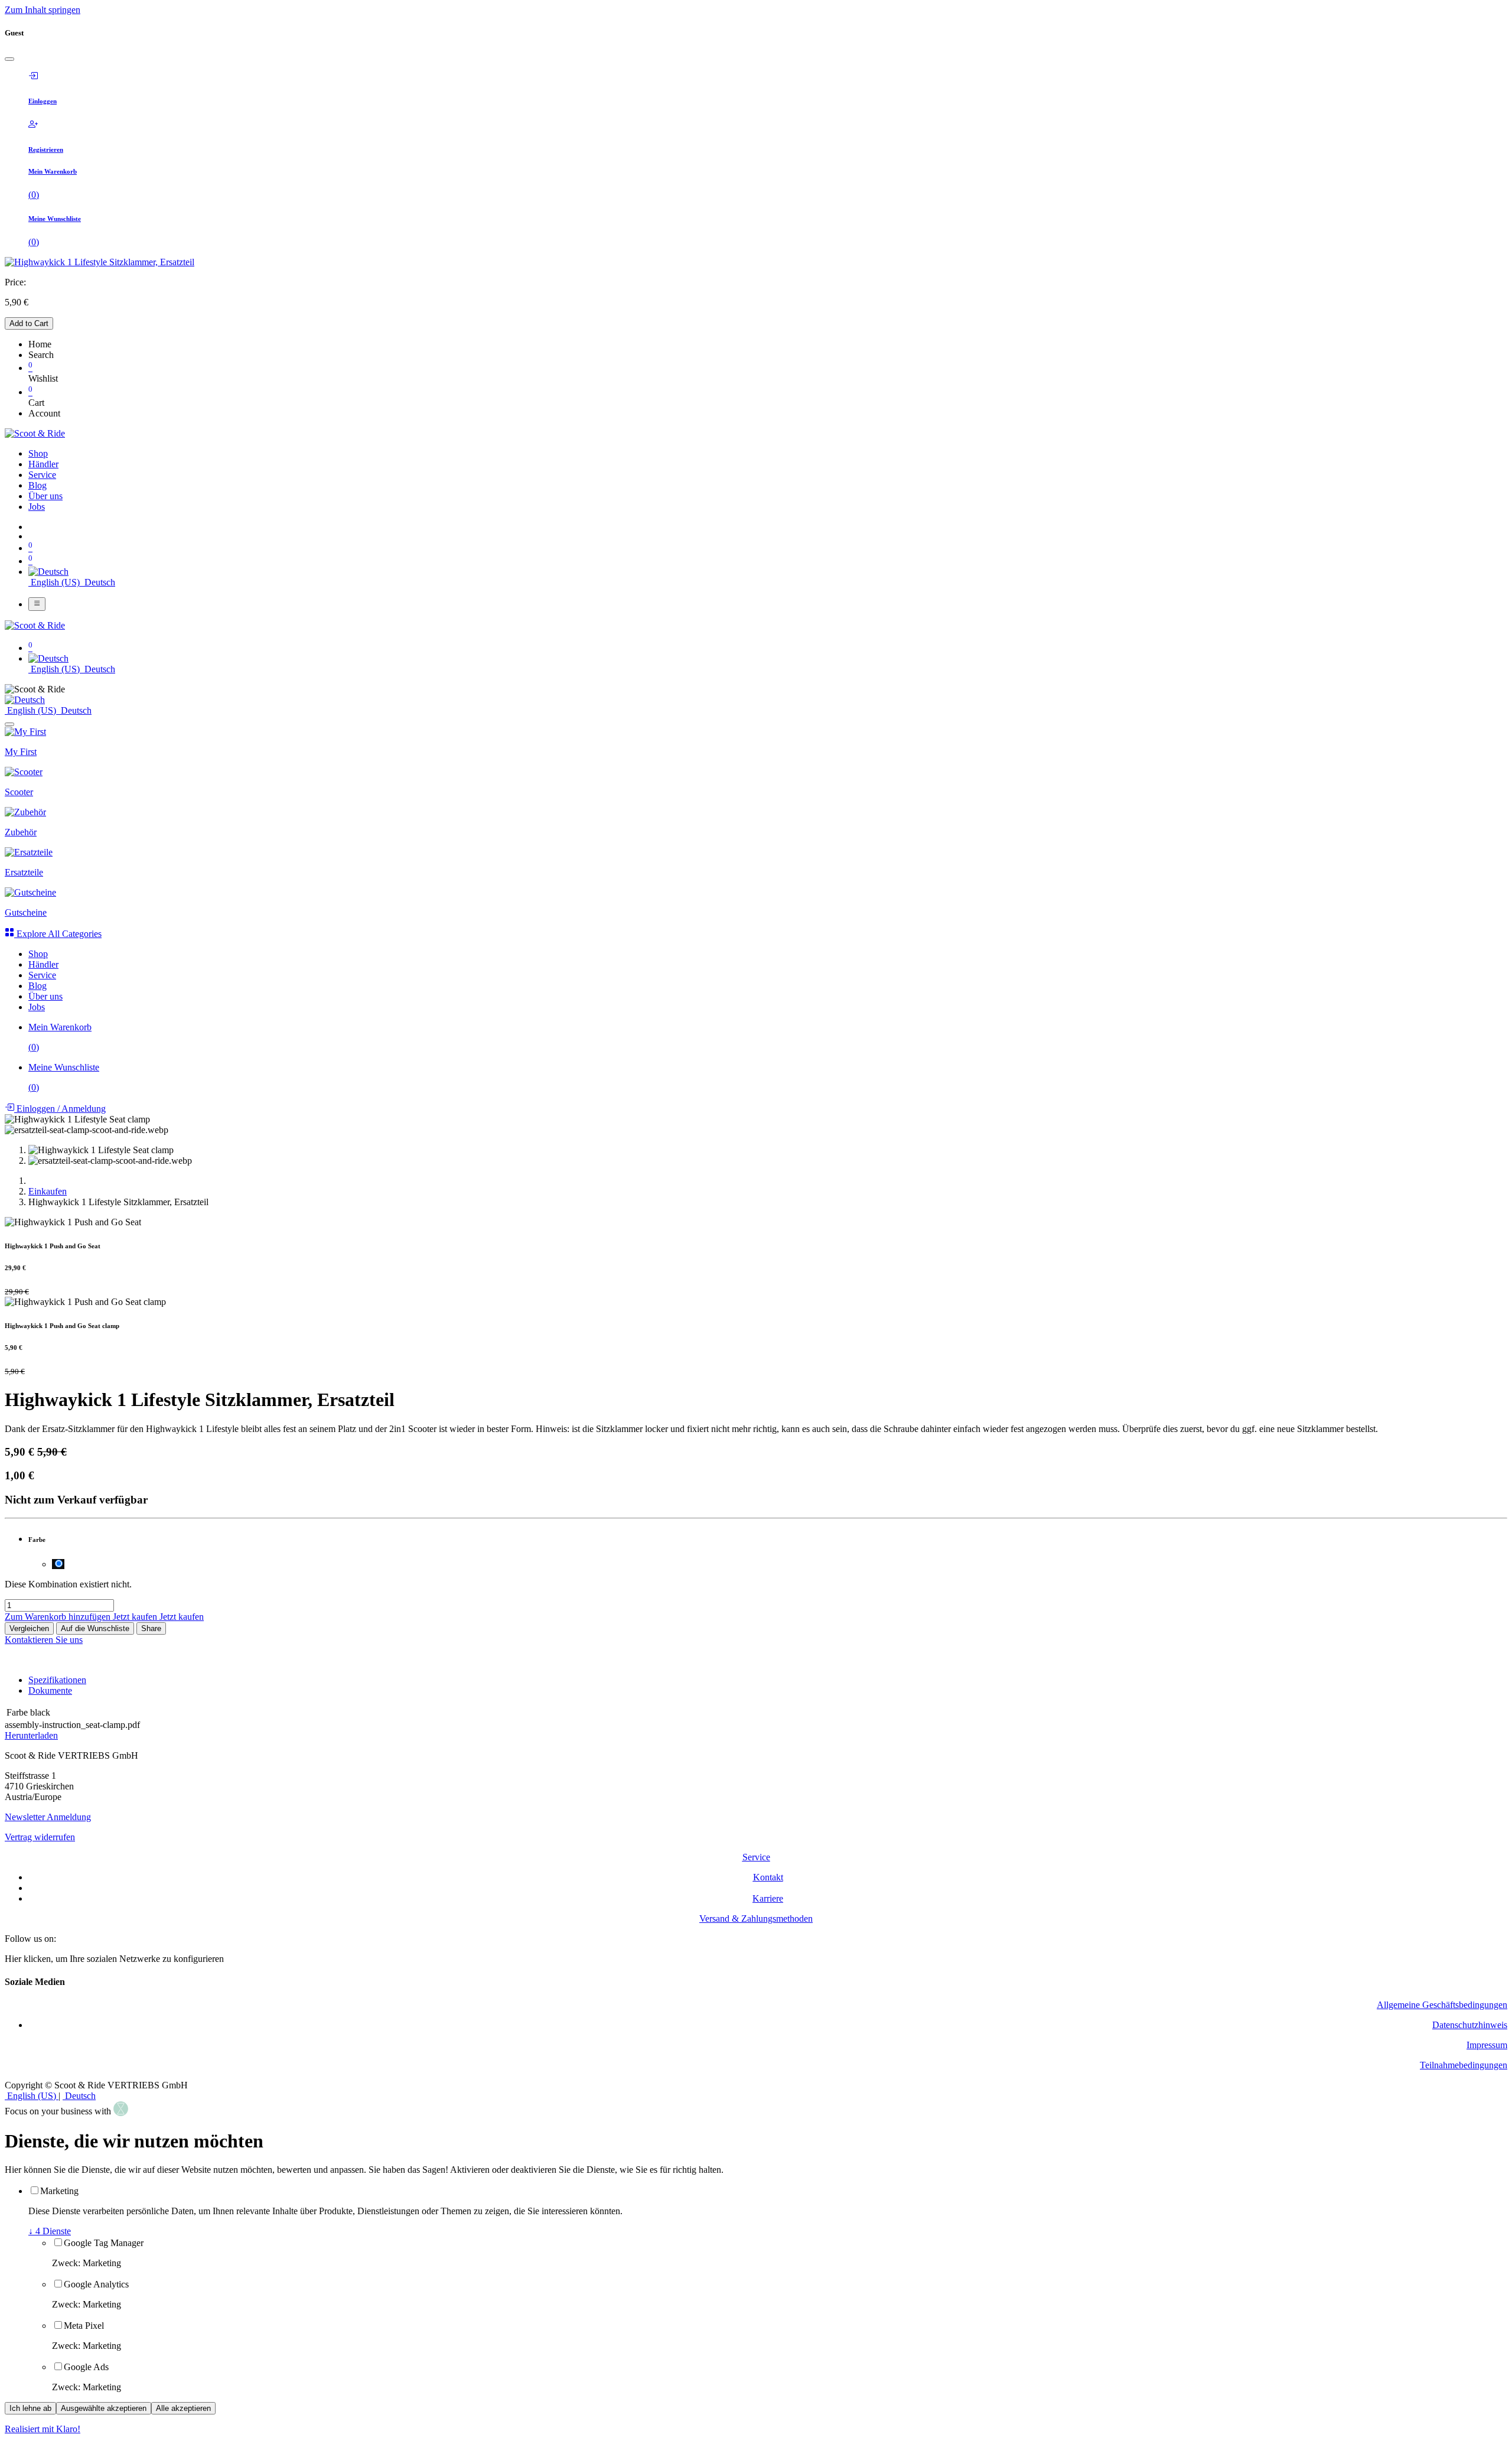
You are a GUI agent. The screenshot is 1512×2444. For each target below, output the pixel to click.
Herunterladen (31, 1735)
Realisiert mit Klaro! (43, 2429)
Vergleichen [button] (29, 1628)
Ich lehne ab (30, 2408)
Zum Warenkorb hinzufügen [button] (59, 1617)
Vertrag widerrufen (40, 1837)
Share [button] (151, 1628)
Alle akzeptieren (183, 2408)
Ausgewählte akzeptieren (104, 2408)
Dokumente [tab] (50, 1690)
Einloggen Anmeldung (60, 1109)
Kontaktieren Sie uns (44, 1640)
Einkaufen (48, 1191)
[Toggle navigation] (37, 604)
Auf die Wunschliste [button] (95, 1628)
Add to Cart (29, 323)
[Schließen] (9, 59)
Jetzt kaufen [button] (136, 1617)
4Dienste (50, 2231)
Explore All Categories (58, 934)
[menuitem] (38, 453)
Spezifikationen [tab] (57, 1680)
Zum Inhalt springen (43, 10)
